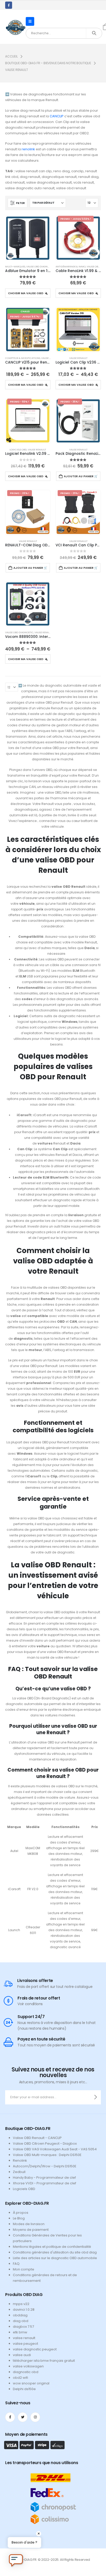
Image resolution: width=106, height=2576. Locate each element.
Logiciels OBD (18, 450)
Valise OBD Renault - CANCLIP (37, 2138)
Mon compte (24, 2269)
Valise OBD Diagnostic (40, 266)
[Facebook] (9, 5)
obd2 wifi (20, 2378)
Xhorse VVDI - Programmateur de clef (45, 2183)
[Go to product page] (28, 238)
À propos (21, 2213)
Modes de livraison (29, 2224)
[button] (30, 21)
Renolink (20, 2161)
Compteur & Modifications (23, 358)
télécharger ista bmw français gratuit (44, 2361)
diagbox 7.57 (23, 2327)
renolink (28, 149)
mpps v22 (21, 2304)
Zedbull (19, 2172)
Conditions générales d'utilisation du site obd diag (55, 2252)
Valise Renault (78, 358)
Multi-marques (15, 266)
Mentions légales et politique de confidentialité (52, 2247)
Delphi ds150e (24, 2389)
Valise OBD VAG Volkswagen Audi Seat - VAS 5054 (55, 2149)
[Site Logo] (15, 27)
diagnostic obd (26, 2372)
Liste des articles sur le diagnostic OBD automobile (55, 2258)
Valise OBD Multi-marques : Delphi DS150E (47, 2155)
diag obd (21, 2321)
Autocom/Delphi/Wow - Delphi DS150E (45, 2166)
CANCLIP (57, 116)
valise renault (24, 2338)
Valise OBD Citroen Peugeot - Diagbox (45, 2143)
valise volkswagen (28, 2366)
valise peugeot (25, 2344)
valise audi (22, 2355)
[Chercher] (94, 33)
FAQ (16, 2264)
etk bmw (20, 2332)
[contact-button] (96, 2097)
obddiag (20, 2315)
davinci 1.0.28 (24, 2310)
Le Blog (19, 2218)
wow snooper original (31, 2383)
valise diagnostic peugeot (35, 2349)
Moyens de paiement (31, 2230)
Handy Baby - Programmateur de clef (44, 2178)
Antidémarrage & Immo (71, 266)
